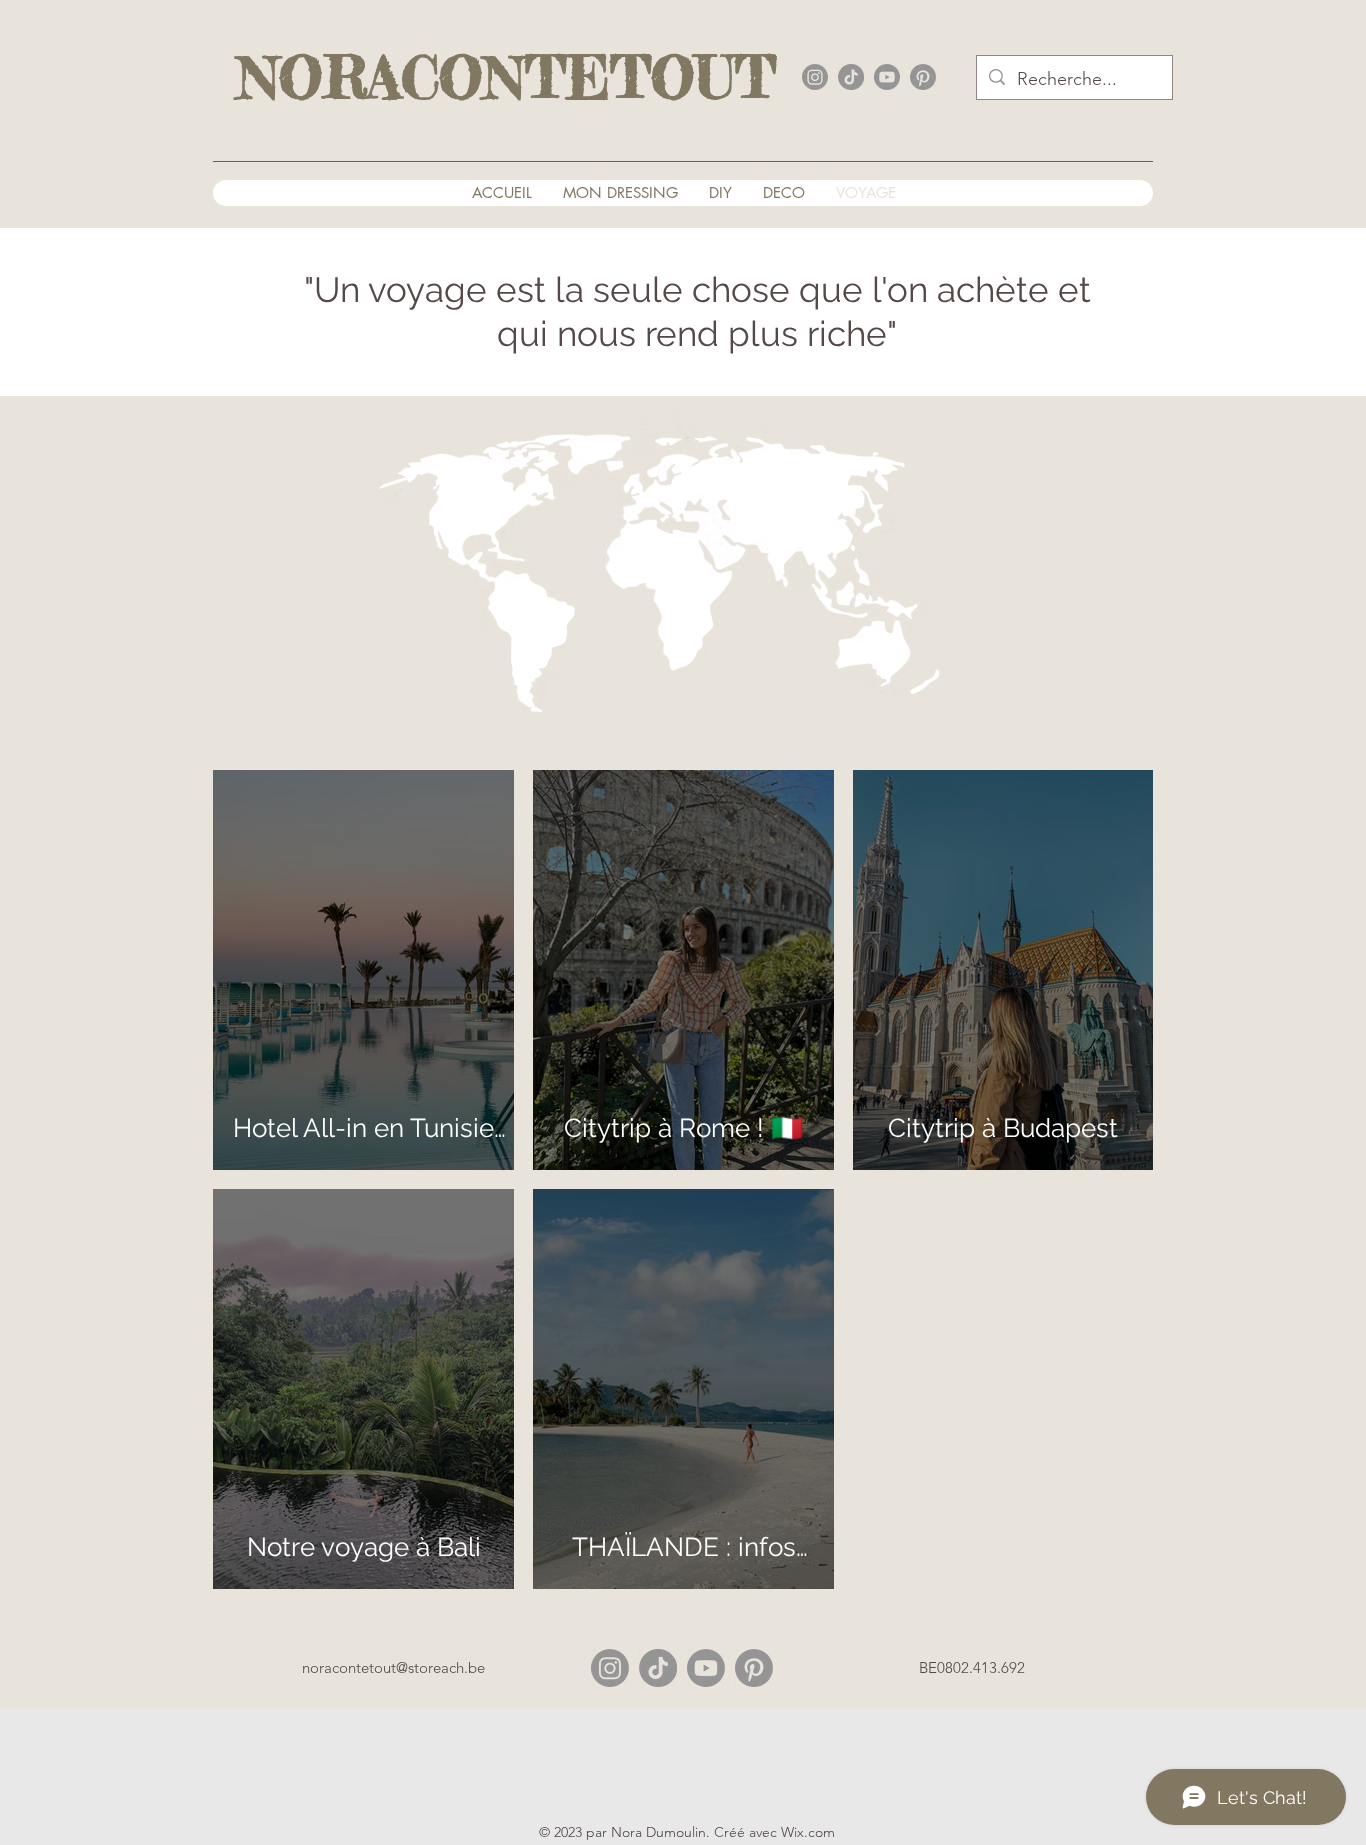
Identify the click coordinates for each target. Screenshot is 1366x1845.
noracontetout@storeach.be (393, 1667)
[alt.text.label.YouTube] (887, 77)
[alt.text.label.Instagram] (815, 77)
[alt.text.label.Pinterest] (923, 77)
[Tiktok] (658, 1668)
